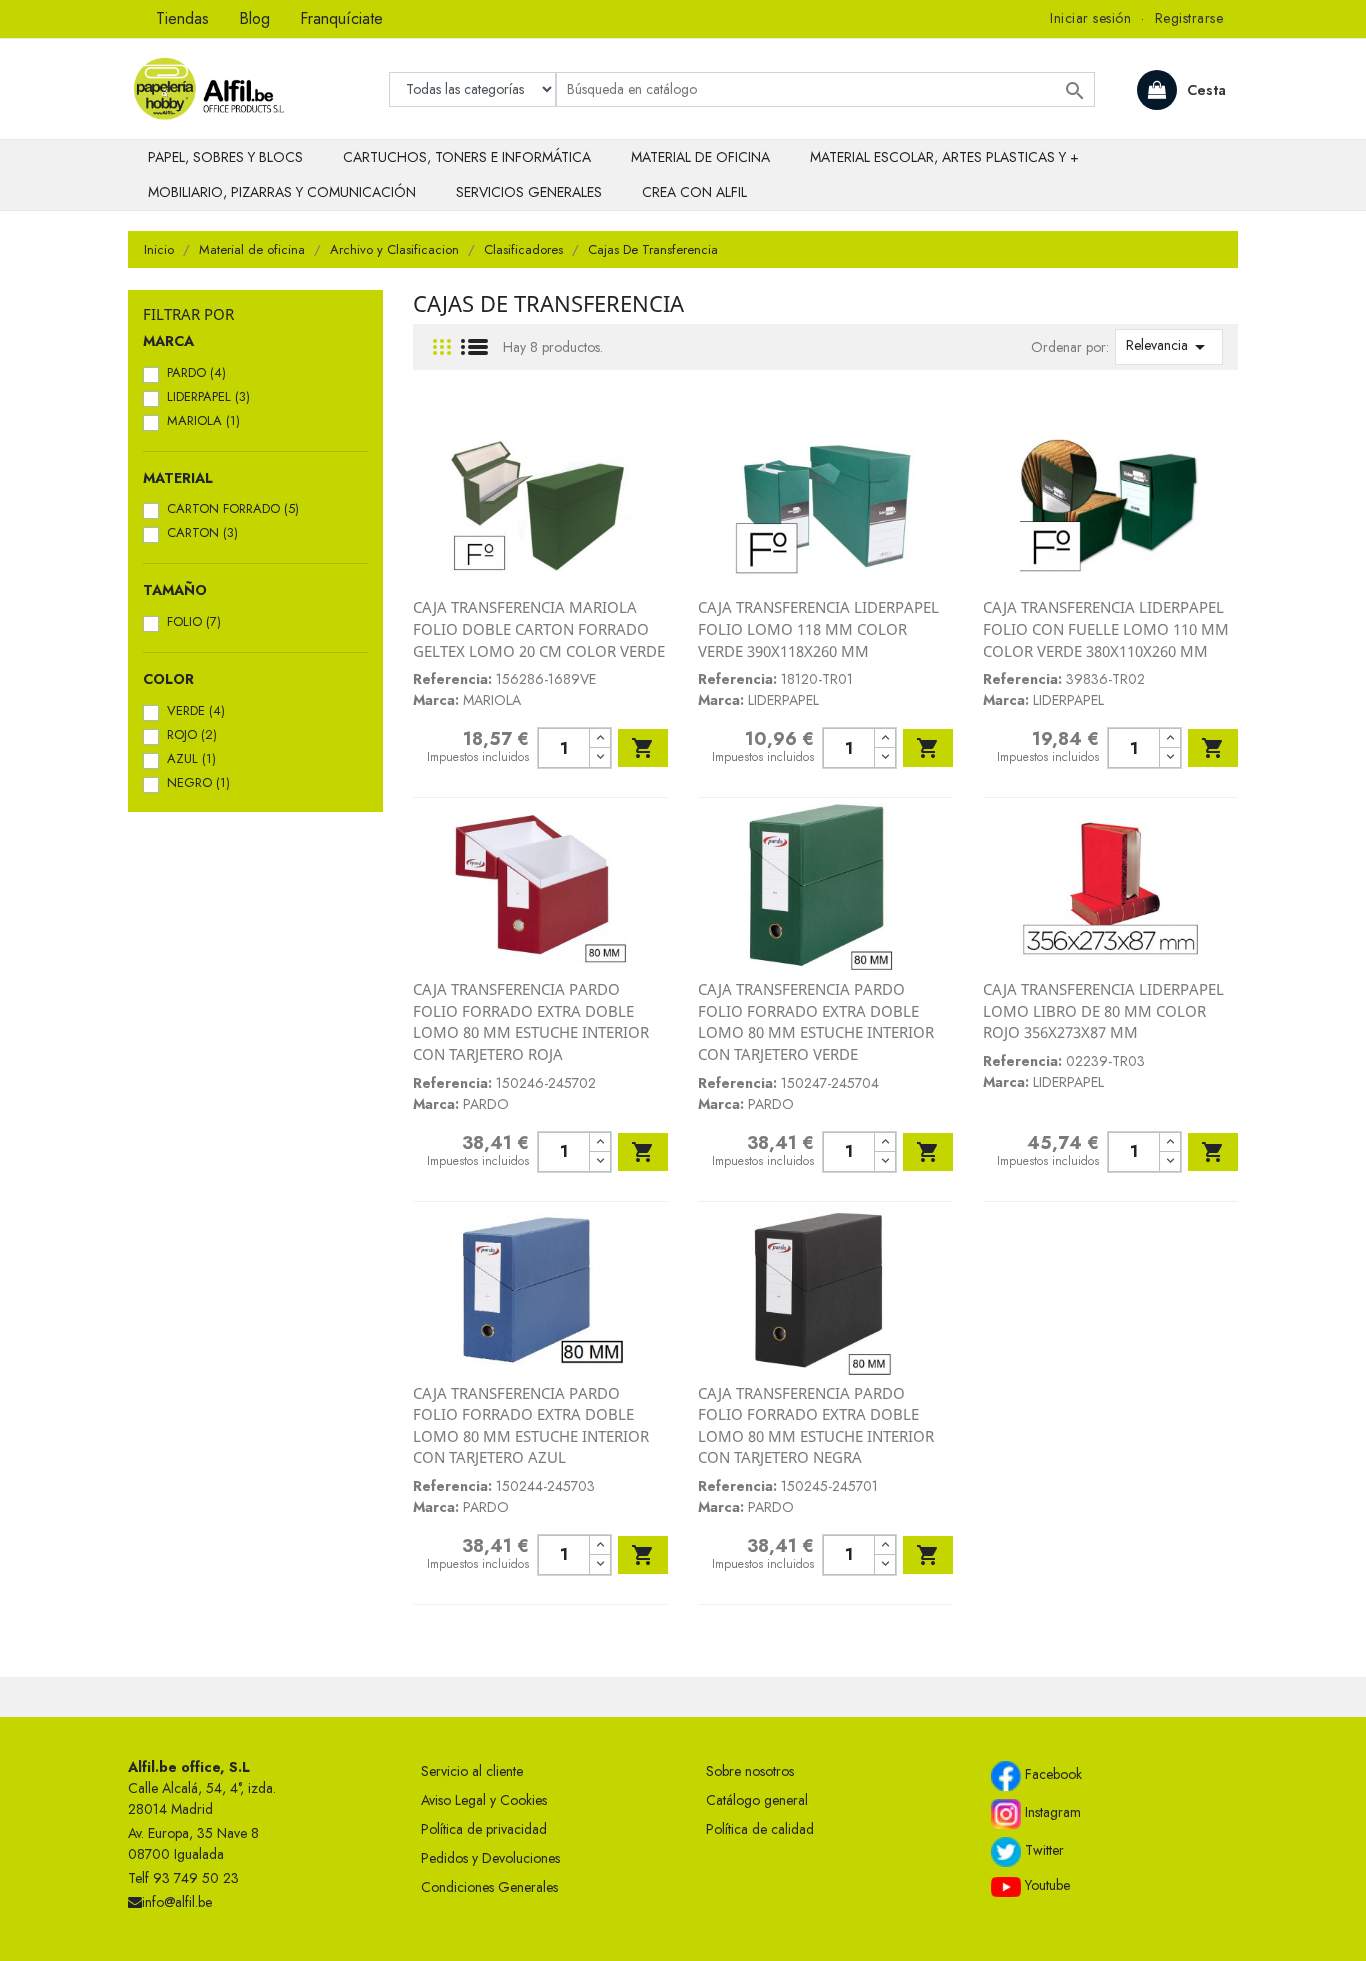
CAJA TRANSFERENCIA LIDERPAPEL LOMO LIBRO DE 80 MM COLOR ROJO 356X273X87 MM (1103, 1010)
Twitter (1042, 1850)
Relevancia (1169, 347)
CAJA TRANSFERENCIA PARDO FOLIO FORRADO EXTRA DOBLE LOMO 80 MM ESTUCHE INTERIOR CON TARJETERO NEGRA (816, 1425)
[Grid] (442, 347)
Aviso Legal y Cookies (484, 1800)
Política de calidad (760, 1829)
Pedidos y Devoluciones (490, 1858)
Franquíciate (341, 18)
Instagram (1051, 1812)
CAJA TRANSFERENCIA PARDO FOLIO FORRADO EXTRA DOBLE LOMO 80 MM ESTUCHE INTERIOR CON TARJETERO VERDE (816, 1021)
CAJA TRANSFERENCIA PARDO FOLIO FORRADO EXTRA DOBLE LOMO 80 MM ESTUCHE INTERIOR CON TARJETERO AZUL (531, 1425)
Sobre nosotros (750, 1771)
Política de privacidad (484, 1829)
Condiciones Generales (489, 1887)
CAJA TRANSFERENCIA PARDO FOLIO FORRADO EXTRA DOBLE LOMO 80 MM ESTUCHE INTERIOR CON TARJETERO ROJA (531, 1021)
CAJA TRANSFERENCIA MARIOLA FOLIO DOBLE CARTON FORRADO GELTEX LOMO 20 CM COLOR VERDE (539, 628)
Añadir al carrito (643, 748)
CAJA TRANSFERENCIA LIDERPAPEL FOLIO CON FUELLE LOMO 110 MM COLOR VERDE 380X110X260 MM (1106, 628)
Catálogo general (757, 1800)
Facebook (1051, 1774)
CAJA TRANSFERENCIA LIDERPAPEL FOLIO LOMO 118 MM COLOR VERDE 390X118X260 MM (818, 628)
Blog (254, 18)
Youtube (1045, 1885)
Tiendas (182, 18)
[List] (474, 347)
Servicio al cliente (472, 1771)
